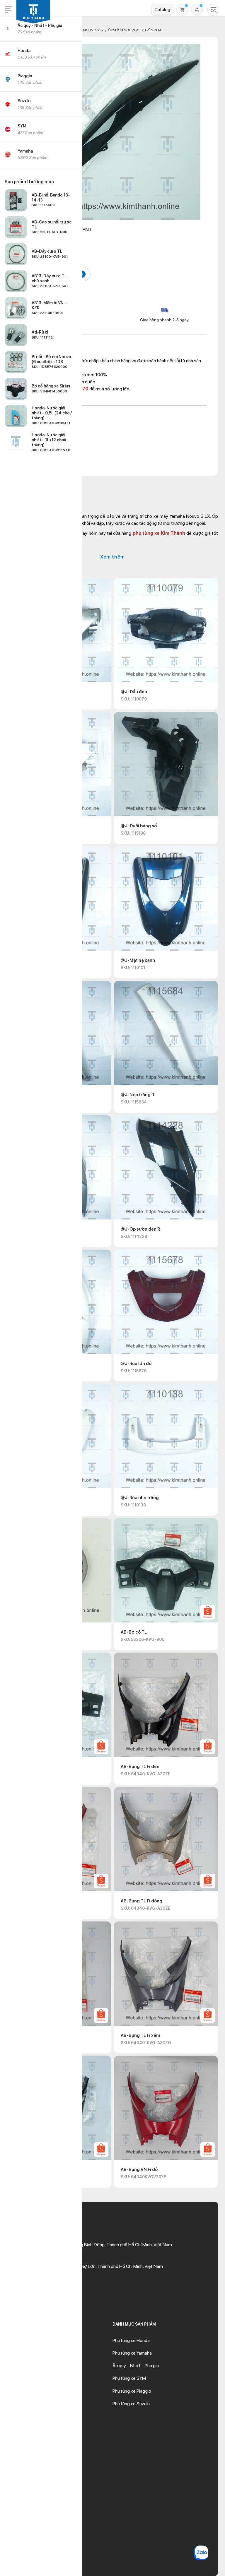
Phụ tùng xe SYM (129, 2378)
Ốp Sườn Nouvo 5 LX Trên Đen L (135, 30)
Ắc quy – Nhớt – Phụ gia (136, 2366)
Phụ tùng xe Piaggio (132, 2391)
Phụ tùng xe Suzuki (131, 2404)
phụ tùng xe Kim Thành (159, 533)
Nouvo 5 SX (93, 30)
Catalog (162, 10)
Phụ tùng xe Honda (131, 2340)
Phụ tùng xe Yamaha (132, 2353)
